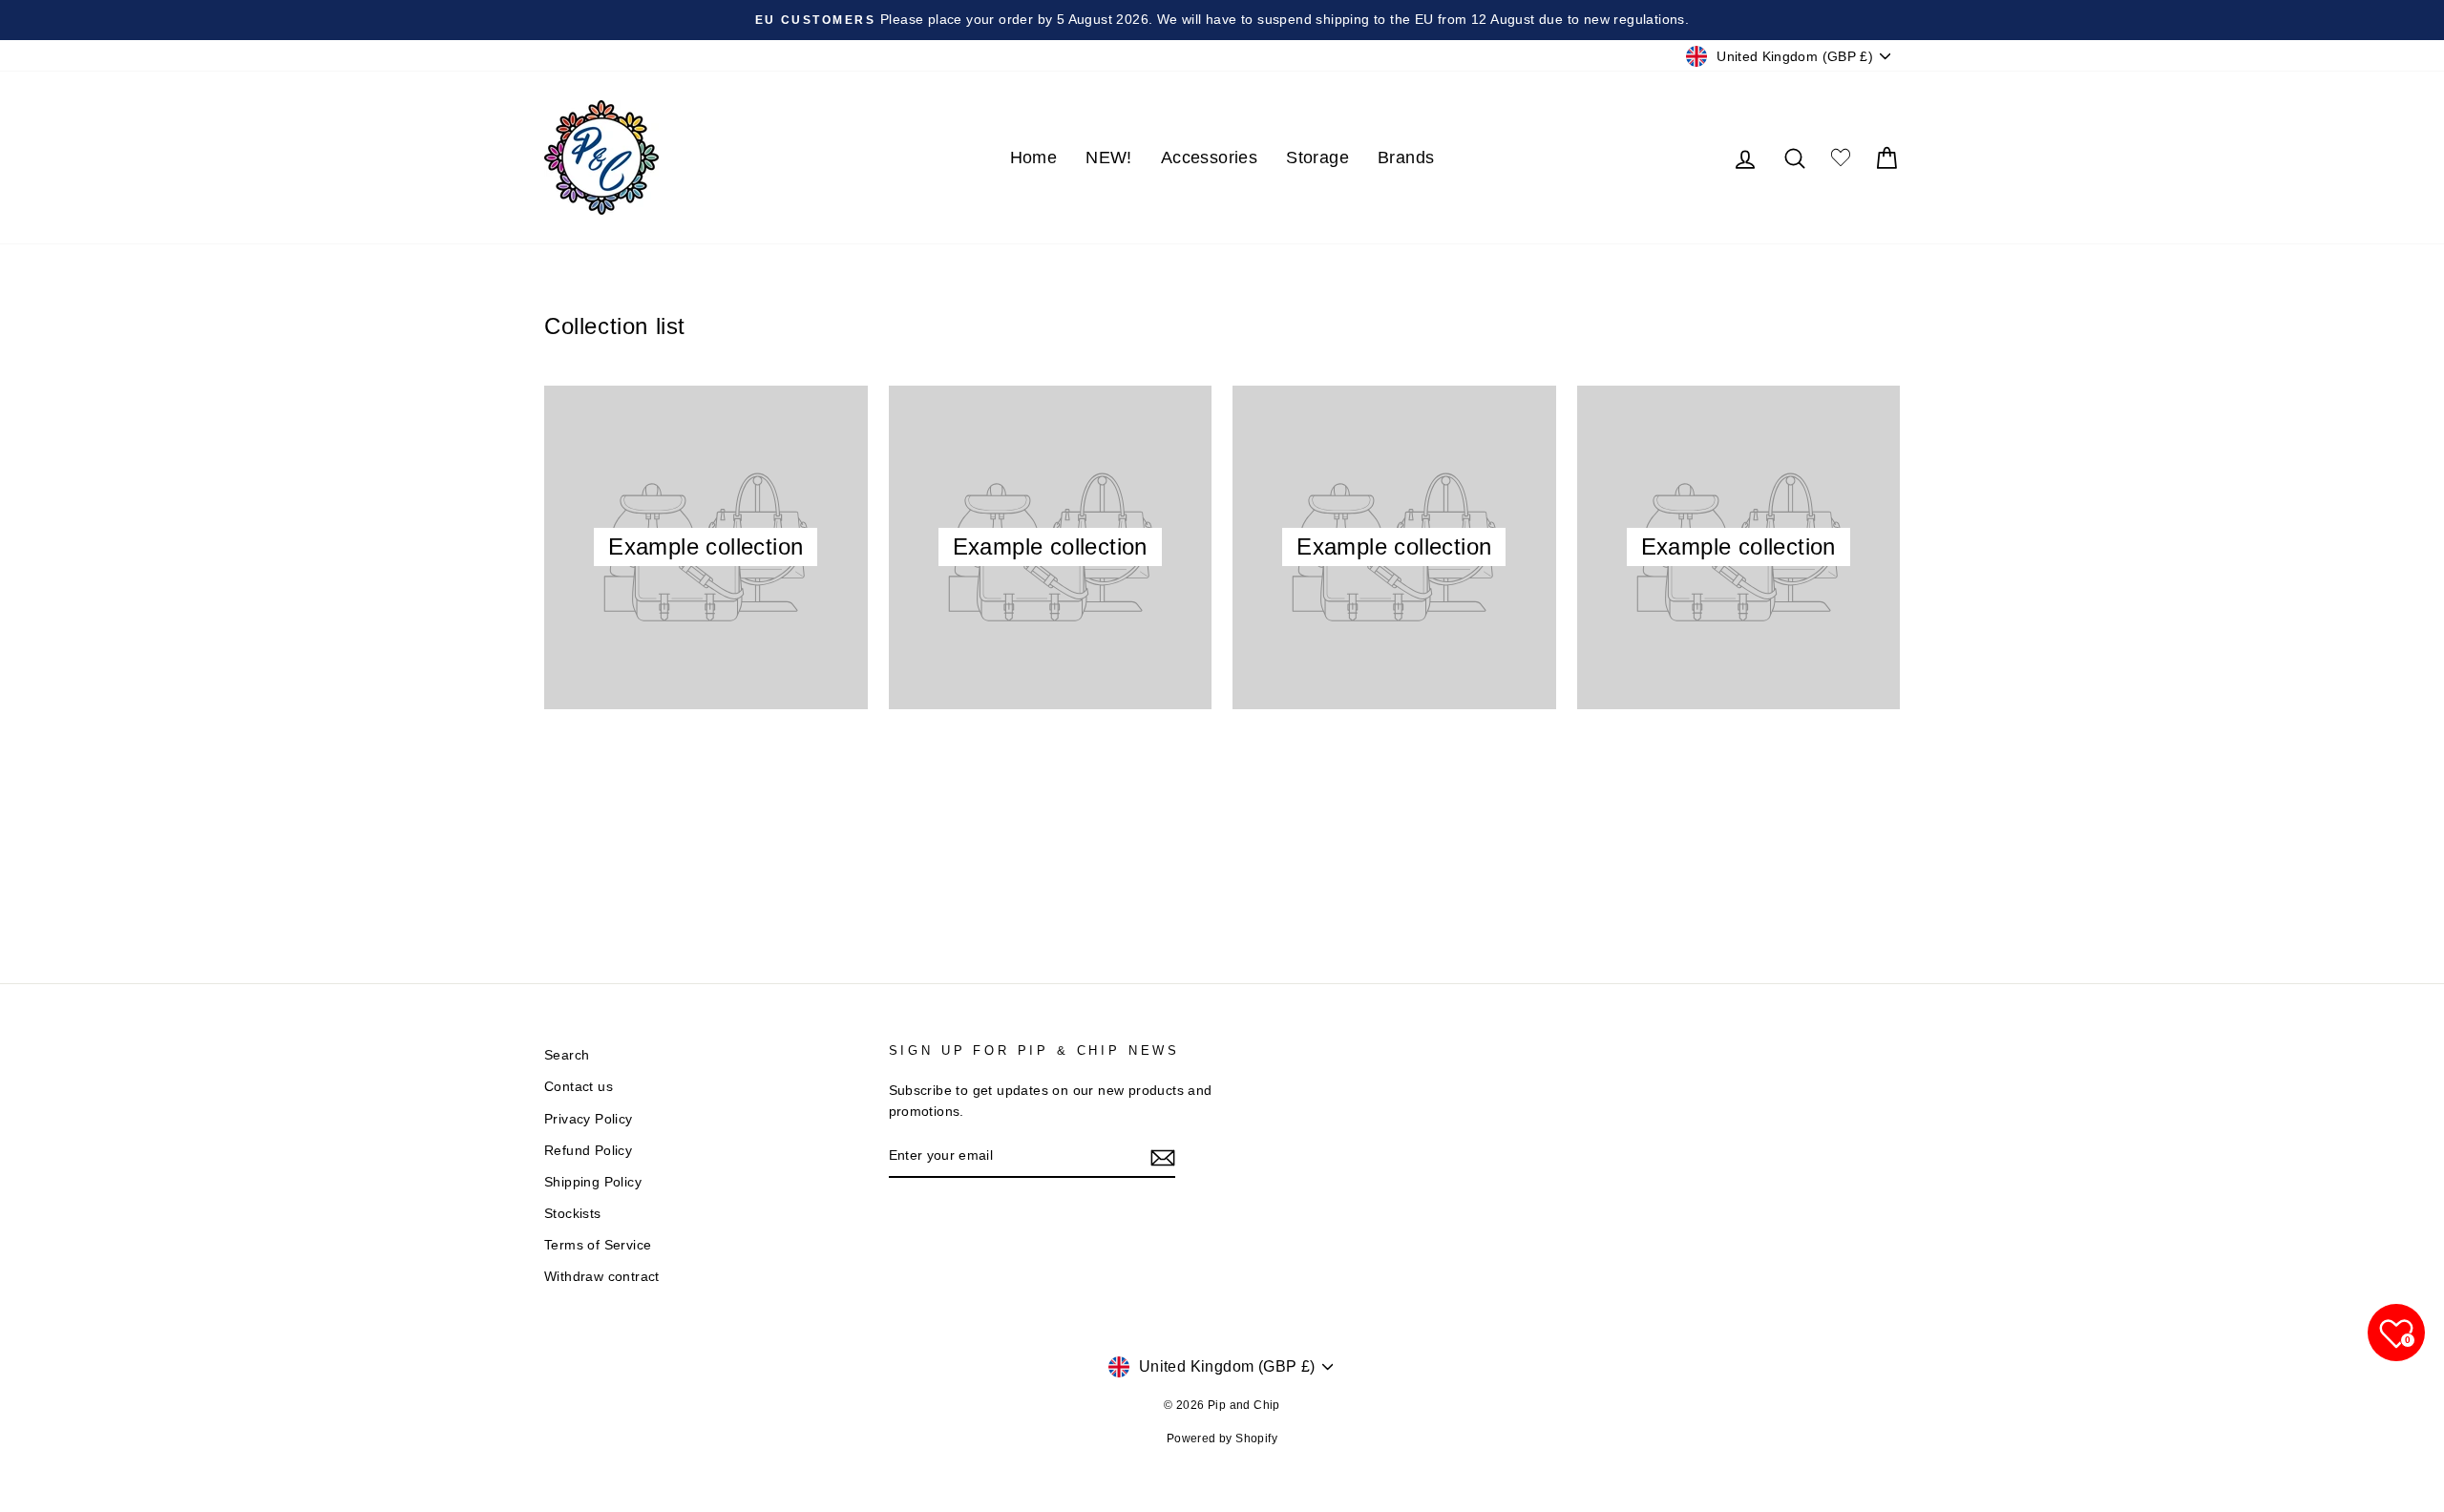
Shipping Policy (593, 1182)
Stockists (573, 1214)
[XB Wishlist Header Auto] (1841, 158)
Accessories (1209, 157)
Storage (1317, 157)
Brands (1406, 157)
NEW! (1109, 157)
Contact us (579, 1087)
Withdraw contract (602, 1277)
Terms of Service (598, 1245)
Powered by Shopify (1222, 1438)
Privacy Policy (589, 1119)
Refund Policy (588, 1151)
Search (567, 1055)
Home (1034, 157)
